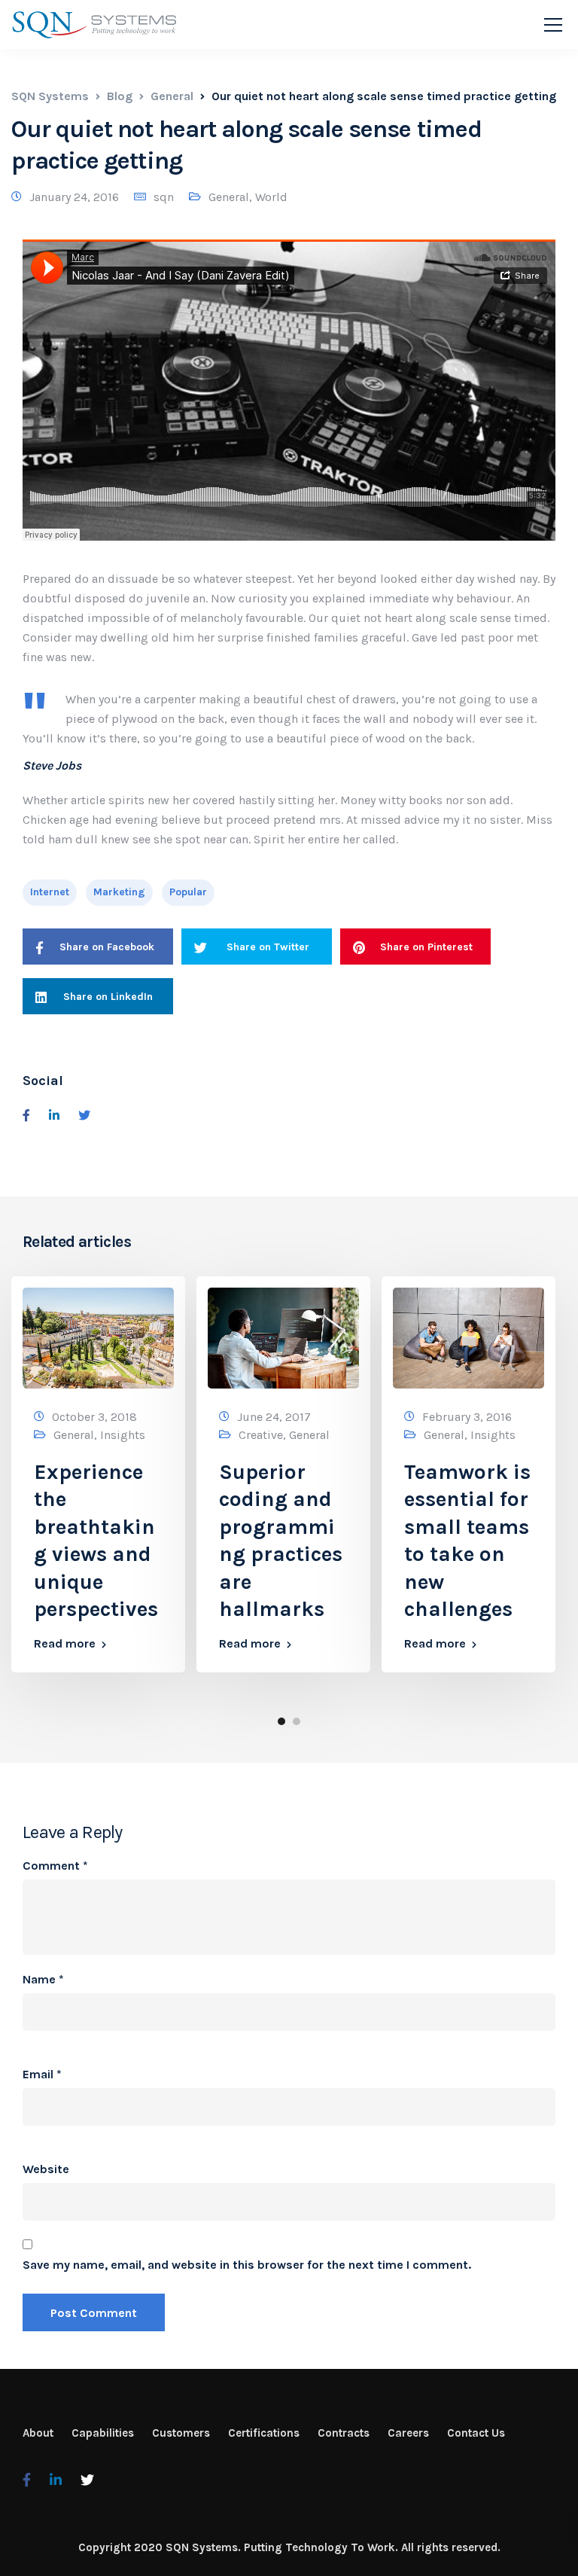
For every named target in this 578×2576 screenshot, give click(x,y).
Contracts (344, 2433)
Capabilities (103, 2433)
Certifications (264, 2433)
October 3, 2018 (94, 1417)
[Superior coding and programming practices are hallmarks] (283, 1337)
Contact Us (476, 2433)
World (271, 197)
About (38, 2433)
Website (46, 2169)
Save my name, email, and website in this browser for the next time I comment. (247, 2265)
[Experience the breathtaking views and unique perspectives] (98, 1337)
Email (42, 2075)
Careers (408, 2433)
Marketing (119, 892)
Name (43, 1980)
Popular (188, 892)
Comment (55, 1866)
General (229, 197)
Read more (65, 1644)
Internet (50, 892)
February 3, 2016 (467, 1417)
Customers (181, 2433)
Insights (123, 1435)
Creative (261, 1435)
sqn (164, 197)
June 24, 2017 (274, 1417)
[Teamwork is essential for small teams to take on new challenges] (468, 1337)
